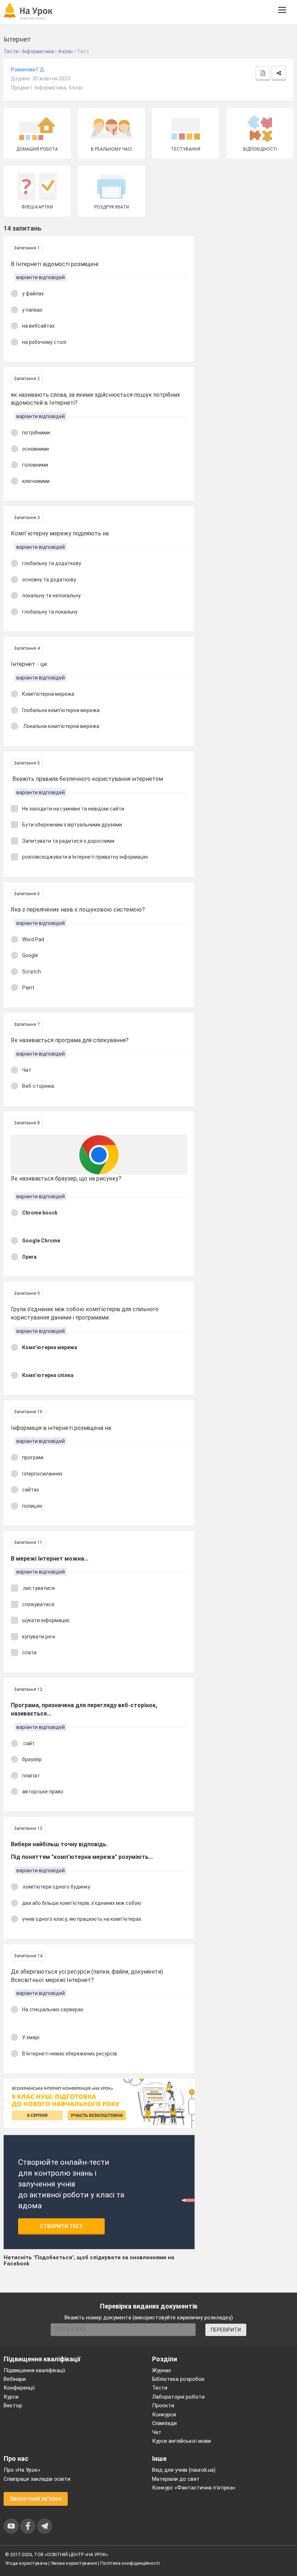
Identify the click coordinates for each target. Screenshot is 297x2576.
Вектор (13, 2405)
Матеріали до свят (176, 2479)
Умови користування (74, 2563)
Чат (157, 2432)
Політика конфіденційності (130, 2563)
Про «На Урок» (22, 2470)
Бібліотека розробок (178, 2379)
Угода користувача (26, 2563)
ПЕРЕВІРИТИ (226, 2330)
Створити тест (61, 2226)
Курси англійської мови (181, 2441)
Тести (160, 2388)
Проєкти (163, 2405)
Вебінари (15, 2379)
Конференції (19, 2388)
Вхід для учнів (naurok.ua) (184, 2470)
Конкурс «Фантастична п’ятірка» (194, 2488)
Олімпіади (164, 2423)
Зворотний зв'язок (36, 2499)
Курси (11, 2397)
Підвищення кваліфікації (34, 2370)
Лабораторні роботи (178, 2397)
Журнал (162, 2370)
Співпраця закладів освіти (37, 2479)
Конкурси (164, 2415)
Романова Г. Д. (28, 70)
